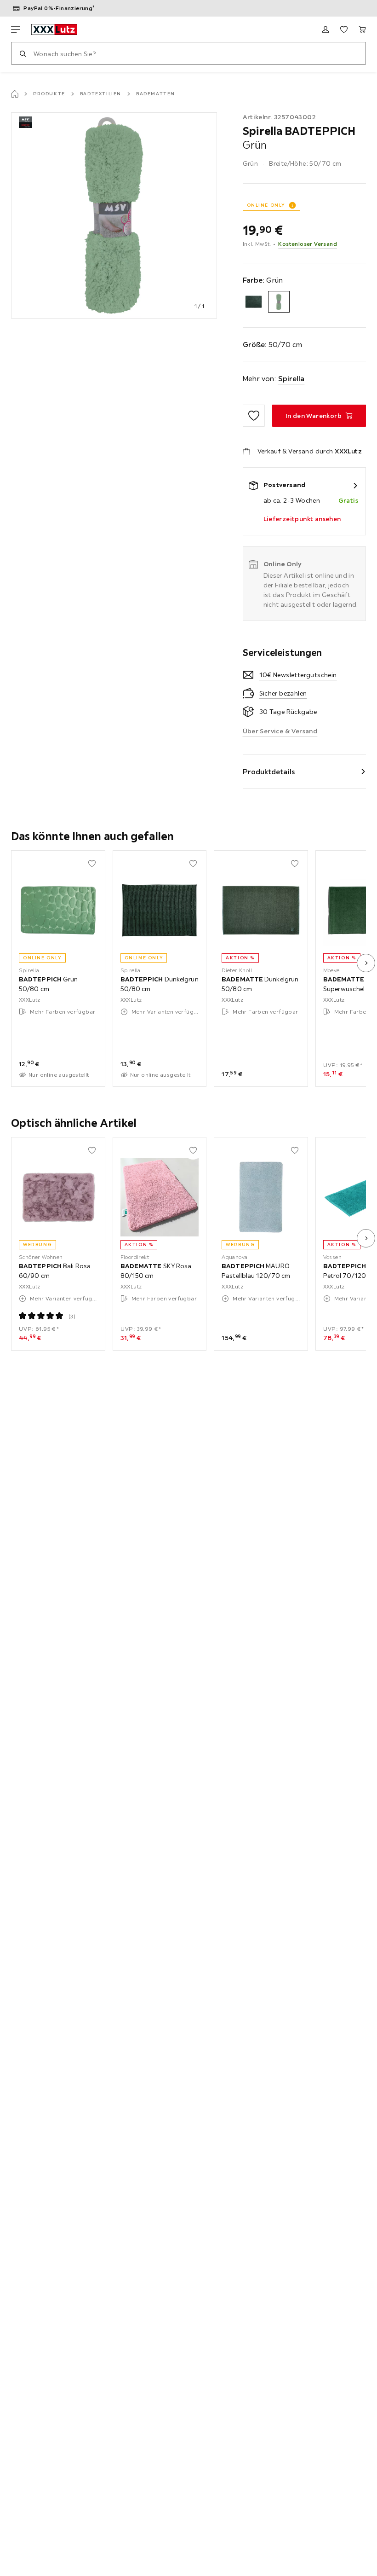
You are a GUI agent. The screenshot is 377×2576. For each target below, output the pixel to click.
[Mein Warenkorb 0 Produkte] (362, 29)
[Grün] (279, 302)
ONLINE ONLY (266, 205)
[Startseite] (15, 94)
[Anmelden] (326, 29)
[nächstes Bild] (366, 963)
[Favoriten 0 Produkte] (344, 29)
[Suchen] (23, 53)
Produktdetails (269, 772)
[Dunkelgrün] (254, 302)
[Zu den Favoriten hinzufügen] (254, 416)
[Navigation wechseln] (16, 29)
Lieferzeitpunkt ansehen (302, 519)
